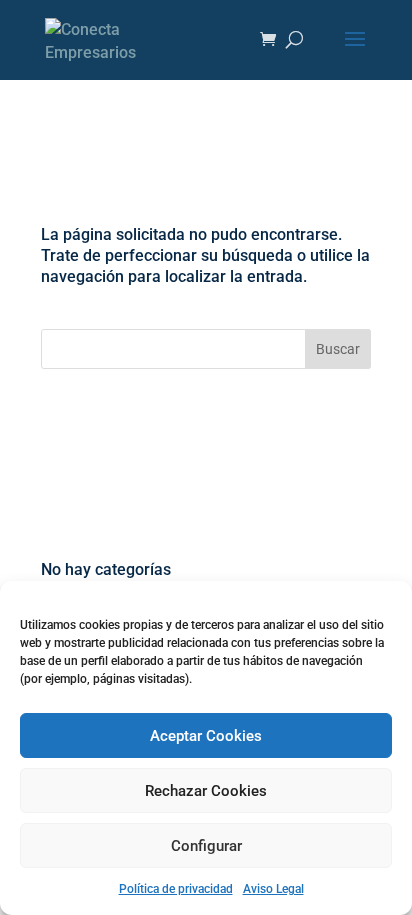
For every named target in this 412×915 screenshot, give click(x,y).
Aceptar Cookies (206, 736)
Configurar (206, 846)
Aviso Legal (273, 889)
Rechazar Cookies (206, 791)
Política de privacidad (176, 889)
